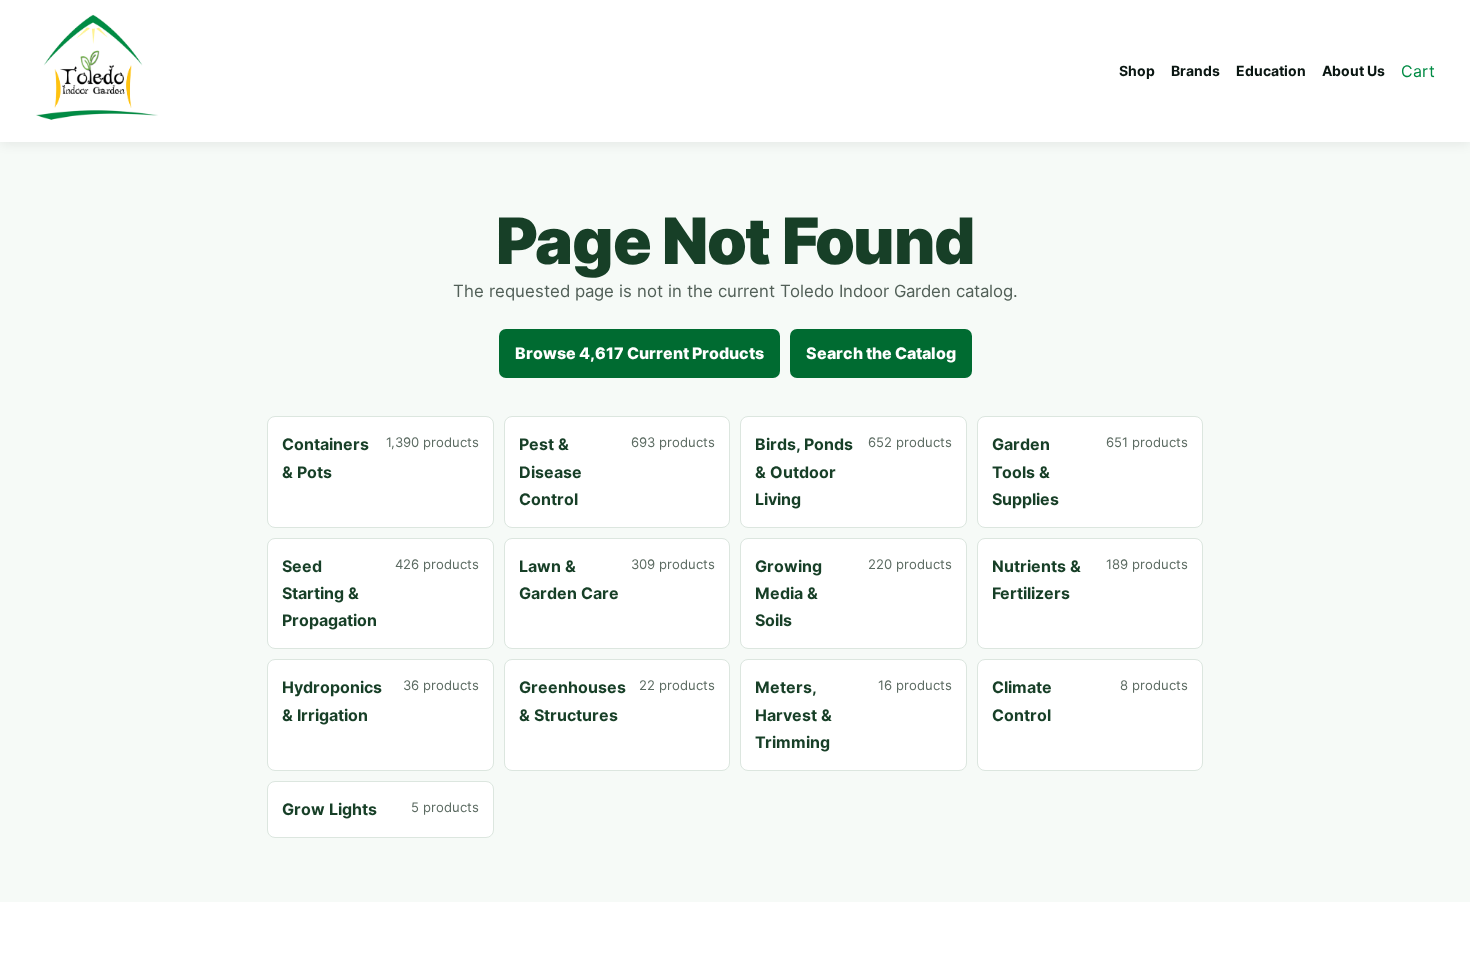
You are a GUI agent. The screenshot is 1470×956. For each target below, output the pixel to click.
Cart (1418, 71)
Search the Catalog (881, 353)
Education (1271, 70)
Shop (1137, 70)
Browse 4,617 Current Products (639, 353)
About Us (1353, 70)
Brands (1195, 70)
